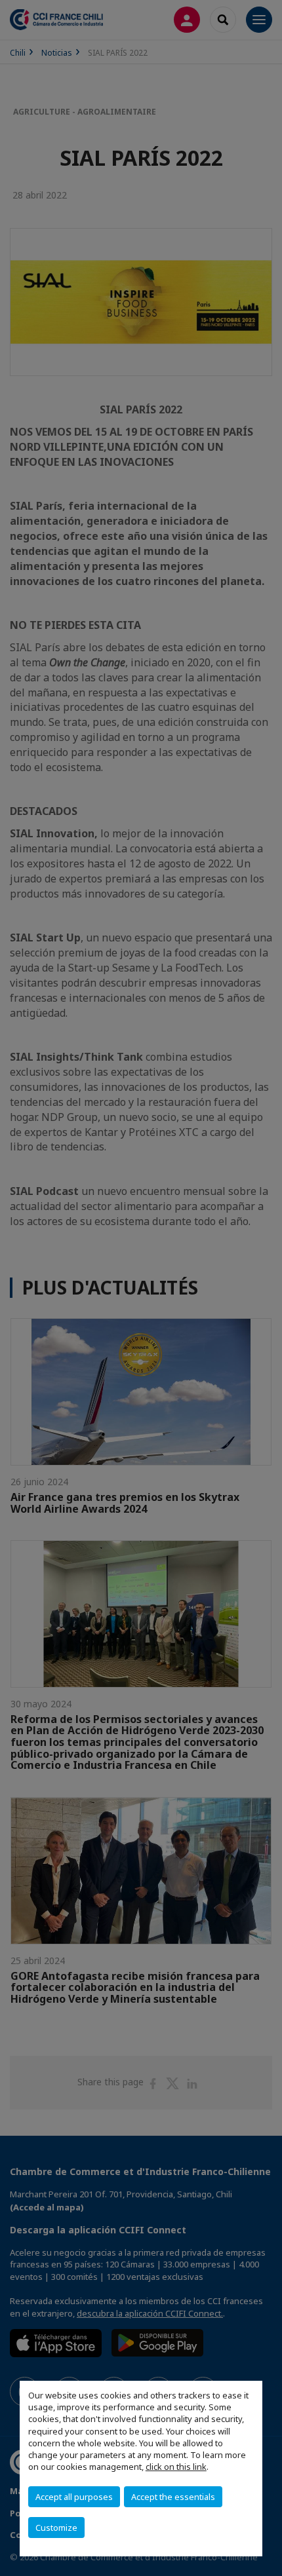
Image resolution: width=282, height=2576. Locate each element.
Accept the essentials (173, 2497)
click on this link (176, 2467)
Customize (56, 2528)
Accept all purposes (74, 2497)
